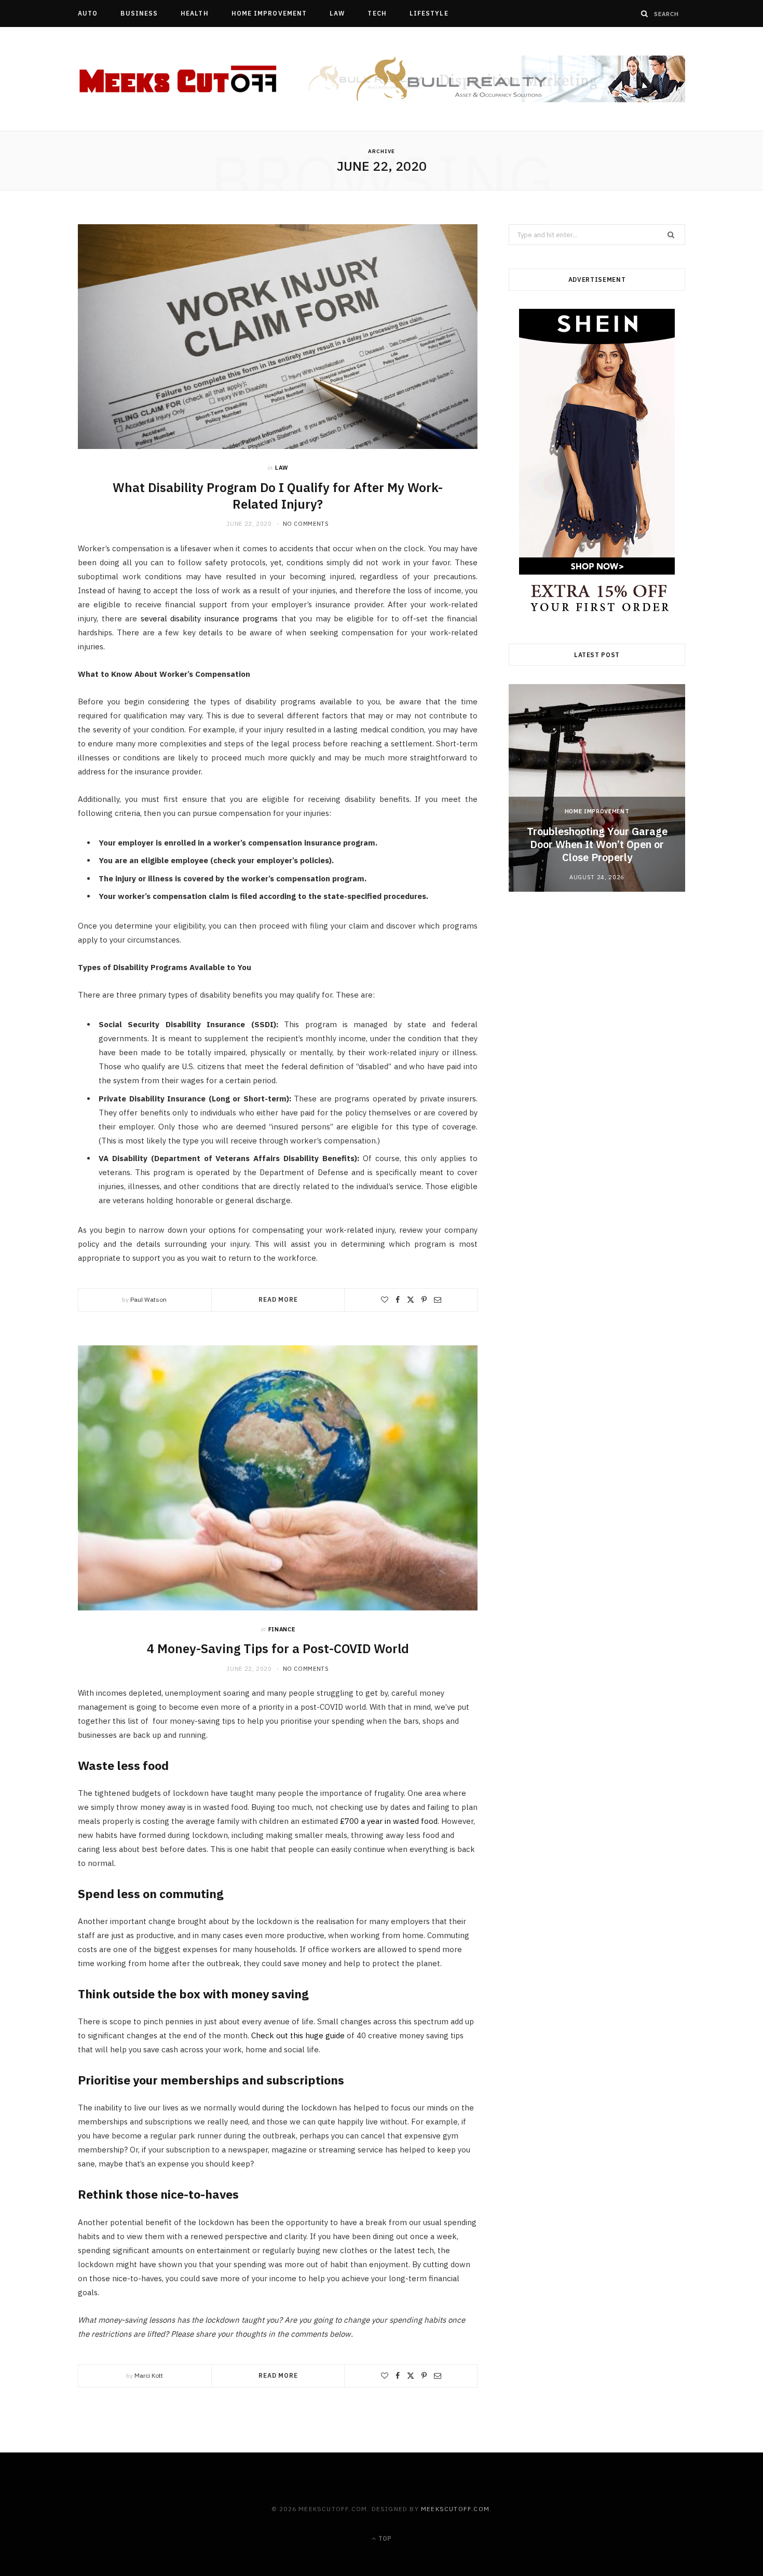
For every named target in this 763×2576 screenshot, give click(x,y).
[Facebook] (398, 1300)
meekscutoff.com (455, 2509)
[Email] (438, 1300)
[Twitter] (411, 1300)
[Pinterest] (424, 1300)
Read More (278, 1299)
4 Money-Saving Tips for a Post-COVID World (278, 1648)
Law (337, 13)
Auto (88, 13)
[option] (597, 788)
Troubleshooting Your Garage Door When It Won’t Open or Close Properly (597, 844)
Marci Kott (149, 2375)
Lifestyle (429, 13)
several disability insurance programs (209, 618)
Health (194, 13)
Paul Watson (148, 1299)
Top (384, 2538)
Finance (282, 1629)
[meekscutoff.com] (179, 79)
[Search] (645, 13)
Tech (377, 13)
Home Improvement (269, 13)
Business (139, 13)
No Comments (306, 524)
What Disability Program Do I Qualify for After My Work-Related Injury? (278, 496)
